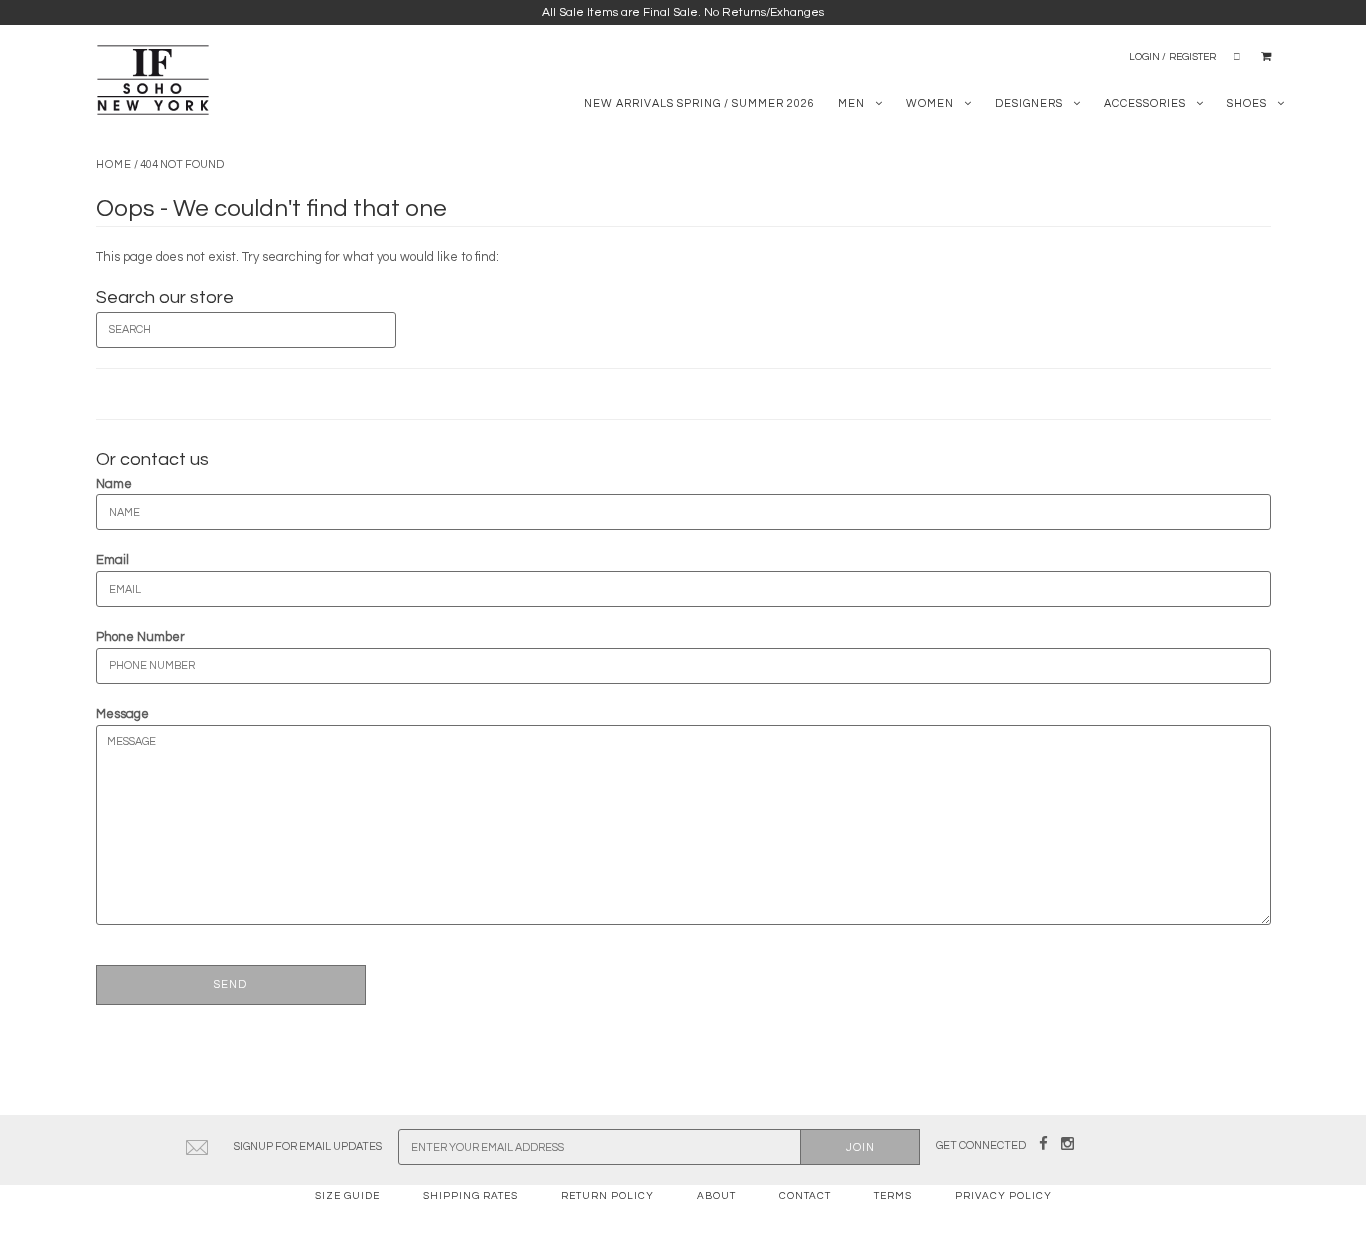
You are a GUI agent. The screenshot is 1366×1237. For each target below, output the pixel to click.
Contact (805, 1196)
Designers (1029, 103)
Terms (893, 1196)
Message (122, 714)
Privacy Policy (1003, 1196)
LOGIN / (1147, 57)
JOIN (860, 1147)
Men (851, 103)
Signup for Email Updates (308, 1146)
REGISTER (1192, 57)
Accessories (1145, 103)
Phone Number (140, 637)
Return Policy (607, 1196)
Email (112, 560)
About (716, 1196)
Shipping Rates (470, 1196)
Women (930, 103)
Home (114, 164)
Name (114, 484)
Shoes (1247, 103)
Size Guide (347, 1196)
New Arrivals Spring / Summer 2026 (699, 103)
